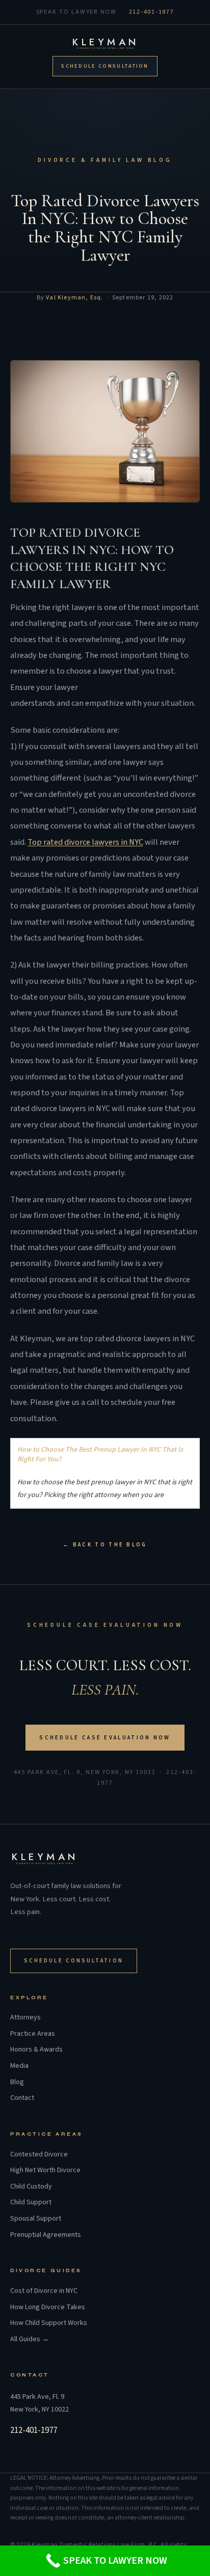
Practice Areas (33, 2034)
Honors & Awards (36, 2050)
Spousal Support (36, 2219)
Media (19, 2066)
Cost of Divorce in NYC (44, 2291)
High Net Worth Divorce (45, 2170)
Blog (17, 2082)
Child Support (31, 2203)
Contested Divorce (39, 2155)
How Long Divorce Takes (48, 2307)
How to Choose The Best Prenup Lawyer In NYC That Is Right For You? (100, 1455)
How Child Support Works (49, 2323)
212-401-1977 (152, 12)
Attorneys (25, 2018)
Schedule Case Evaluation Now (105, 1738)
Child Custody (31, 2187)
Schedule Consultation (105, 66)
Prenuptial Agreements (46, 2235)
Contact (22, 2098)
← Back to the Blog (105, 1545)
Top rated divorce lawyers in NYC (85, 842)
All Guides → (30, 2339)
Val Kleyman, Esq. (74, 298)
